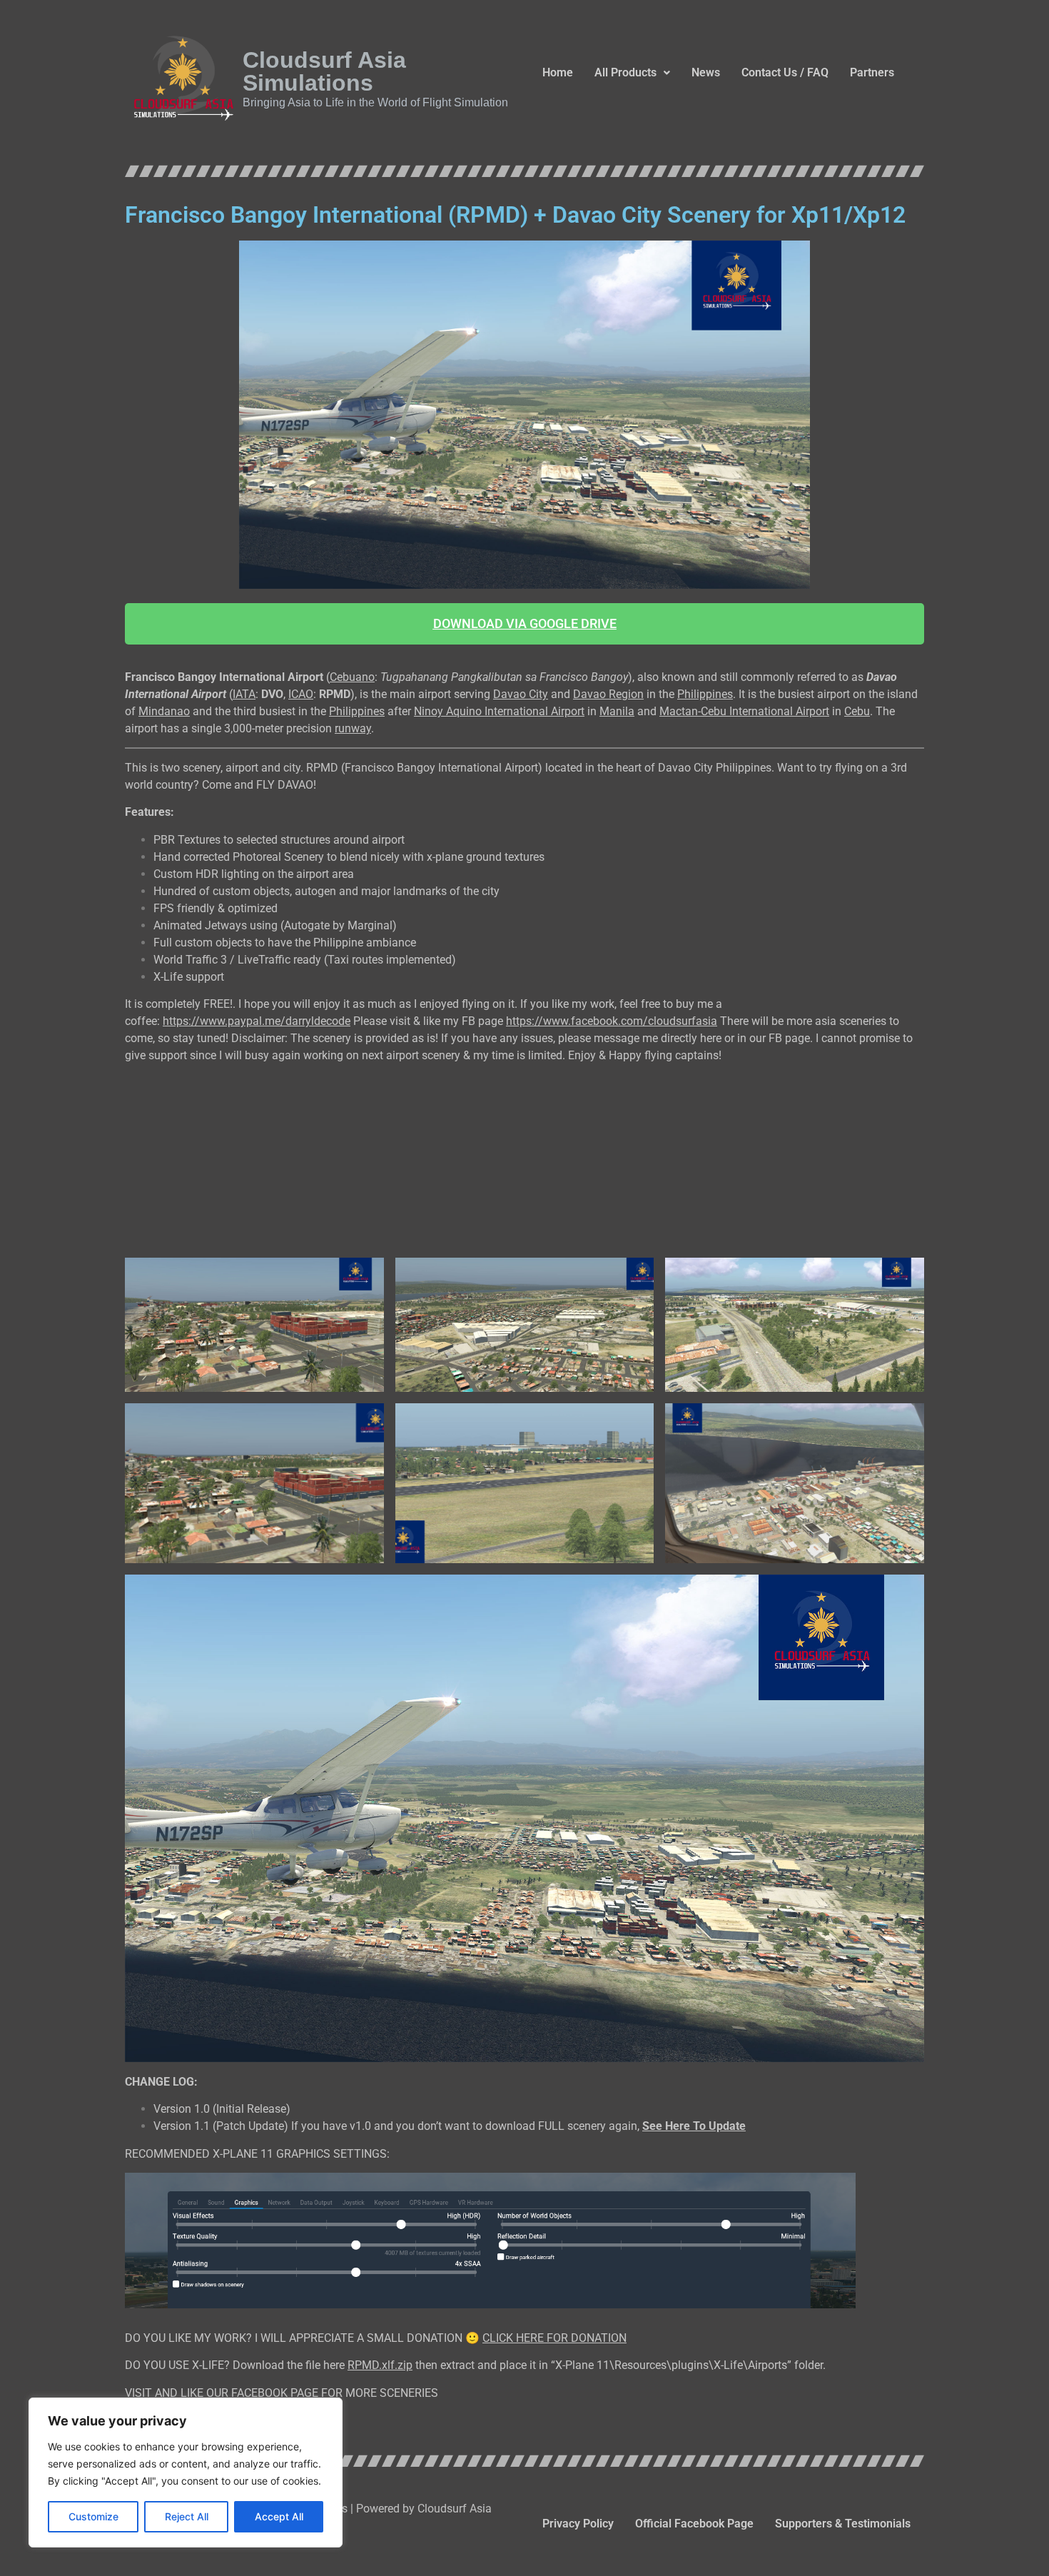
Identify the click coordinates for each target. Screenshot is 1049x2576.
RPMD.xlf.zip (380, 2365)
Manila (617, 711)
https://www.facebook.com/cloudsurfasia (612, 1021)
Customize (93, 2516)
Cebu (857, 711)
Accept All (279, 2516)
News (706, 72)
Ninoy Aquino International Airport (499, 711)
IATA (244, 694)
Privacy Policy (578, 2524)
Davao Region (608, 694)
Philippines (705, 694)
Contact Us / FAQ (785, 72)
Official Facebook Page (694, 2524)
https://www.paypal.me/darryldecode (257, 1021)
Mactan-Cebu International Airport (744, 711)
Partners (872, 72)
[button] (632, 73)
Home (558, 72)
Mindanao (164, 711)
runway (353, 728)
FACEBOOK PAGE (275, 2393)
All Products (625, 72)
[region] (186, 2473)
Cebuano (352, 677)
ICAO (301, 694)
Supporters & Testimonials (843, 2524)
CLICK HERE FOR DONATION (554, 2338)
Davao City (521, 694)
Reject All (187, 2516)
